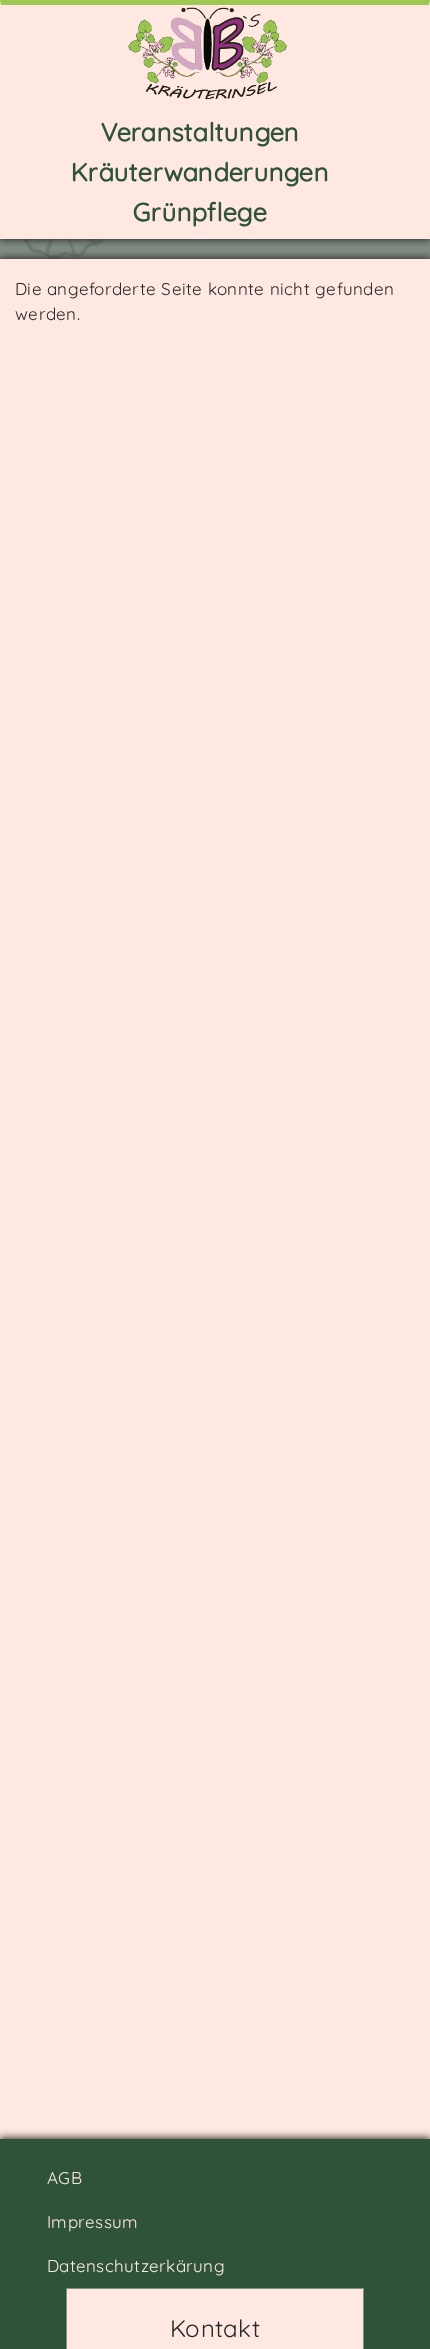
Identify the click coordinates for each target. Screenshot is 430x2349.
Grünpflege (200, 211)
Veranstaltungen (200, 131)
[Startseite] (207, 51)
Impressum (92, 2221)
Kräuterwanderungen (200, 171)
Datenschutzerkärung (136, 2265)
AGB (64, 2177)
